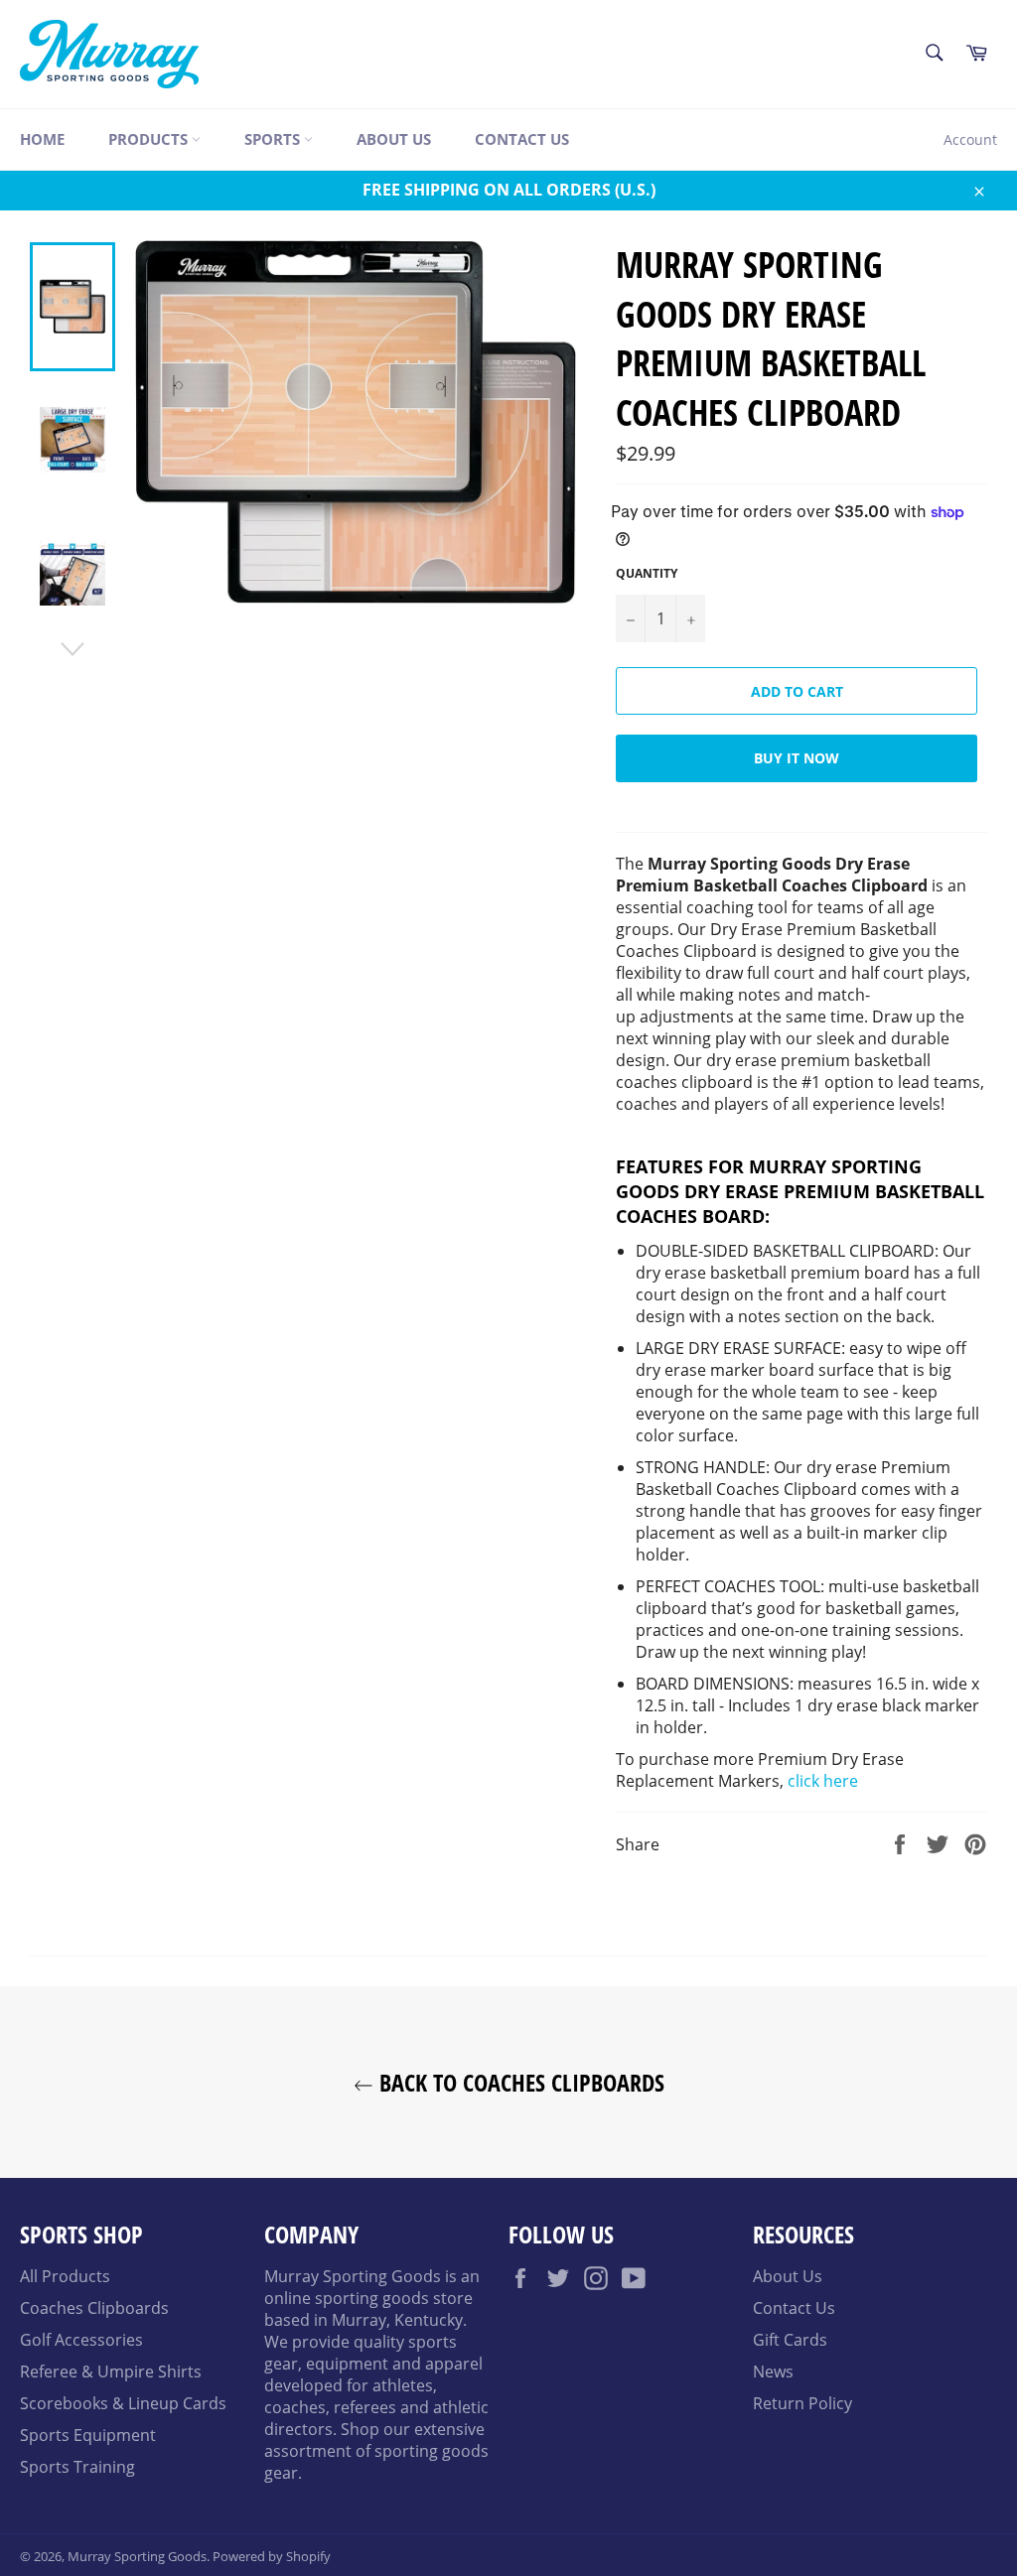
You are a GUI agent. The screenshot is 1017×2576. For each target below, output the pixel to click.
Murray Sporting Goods (137, 2556)
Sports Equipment (88, 2435)
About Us (394, 139)
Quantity (647, 574)
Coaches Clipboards (94, 2308)
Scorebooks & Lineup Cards (123, 2403)
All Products (65, 2276)
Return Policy (802, 2403)
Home (42, 139)
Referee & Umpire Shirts (111, 2372)
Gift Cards (790, 2340)
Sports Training (77, 2467)
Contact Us (522, 139)
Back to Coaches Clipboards (519, 2082)
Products (150, 139)
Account (970, 139)
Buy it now (797, 758)
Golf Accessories (81, 2340)
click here (823, 1781)
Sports (274, 139)
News (773, 2372)
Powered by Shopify (272, 2556)
